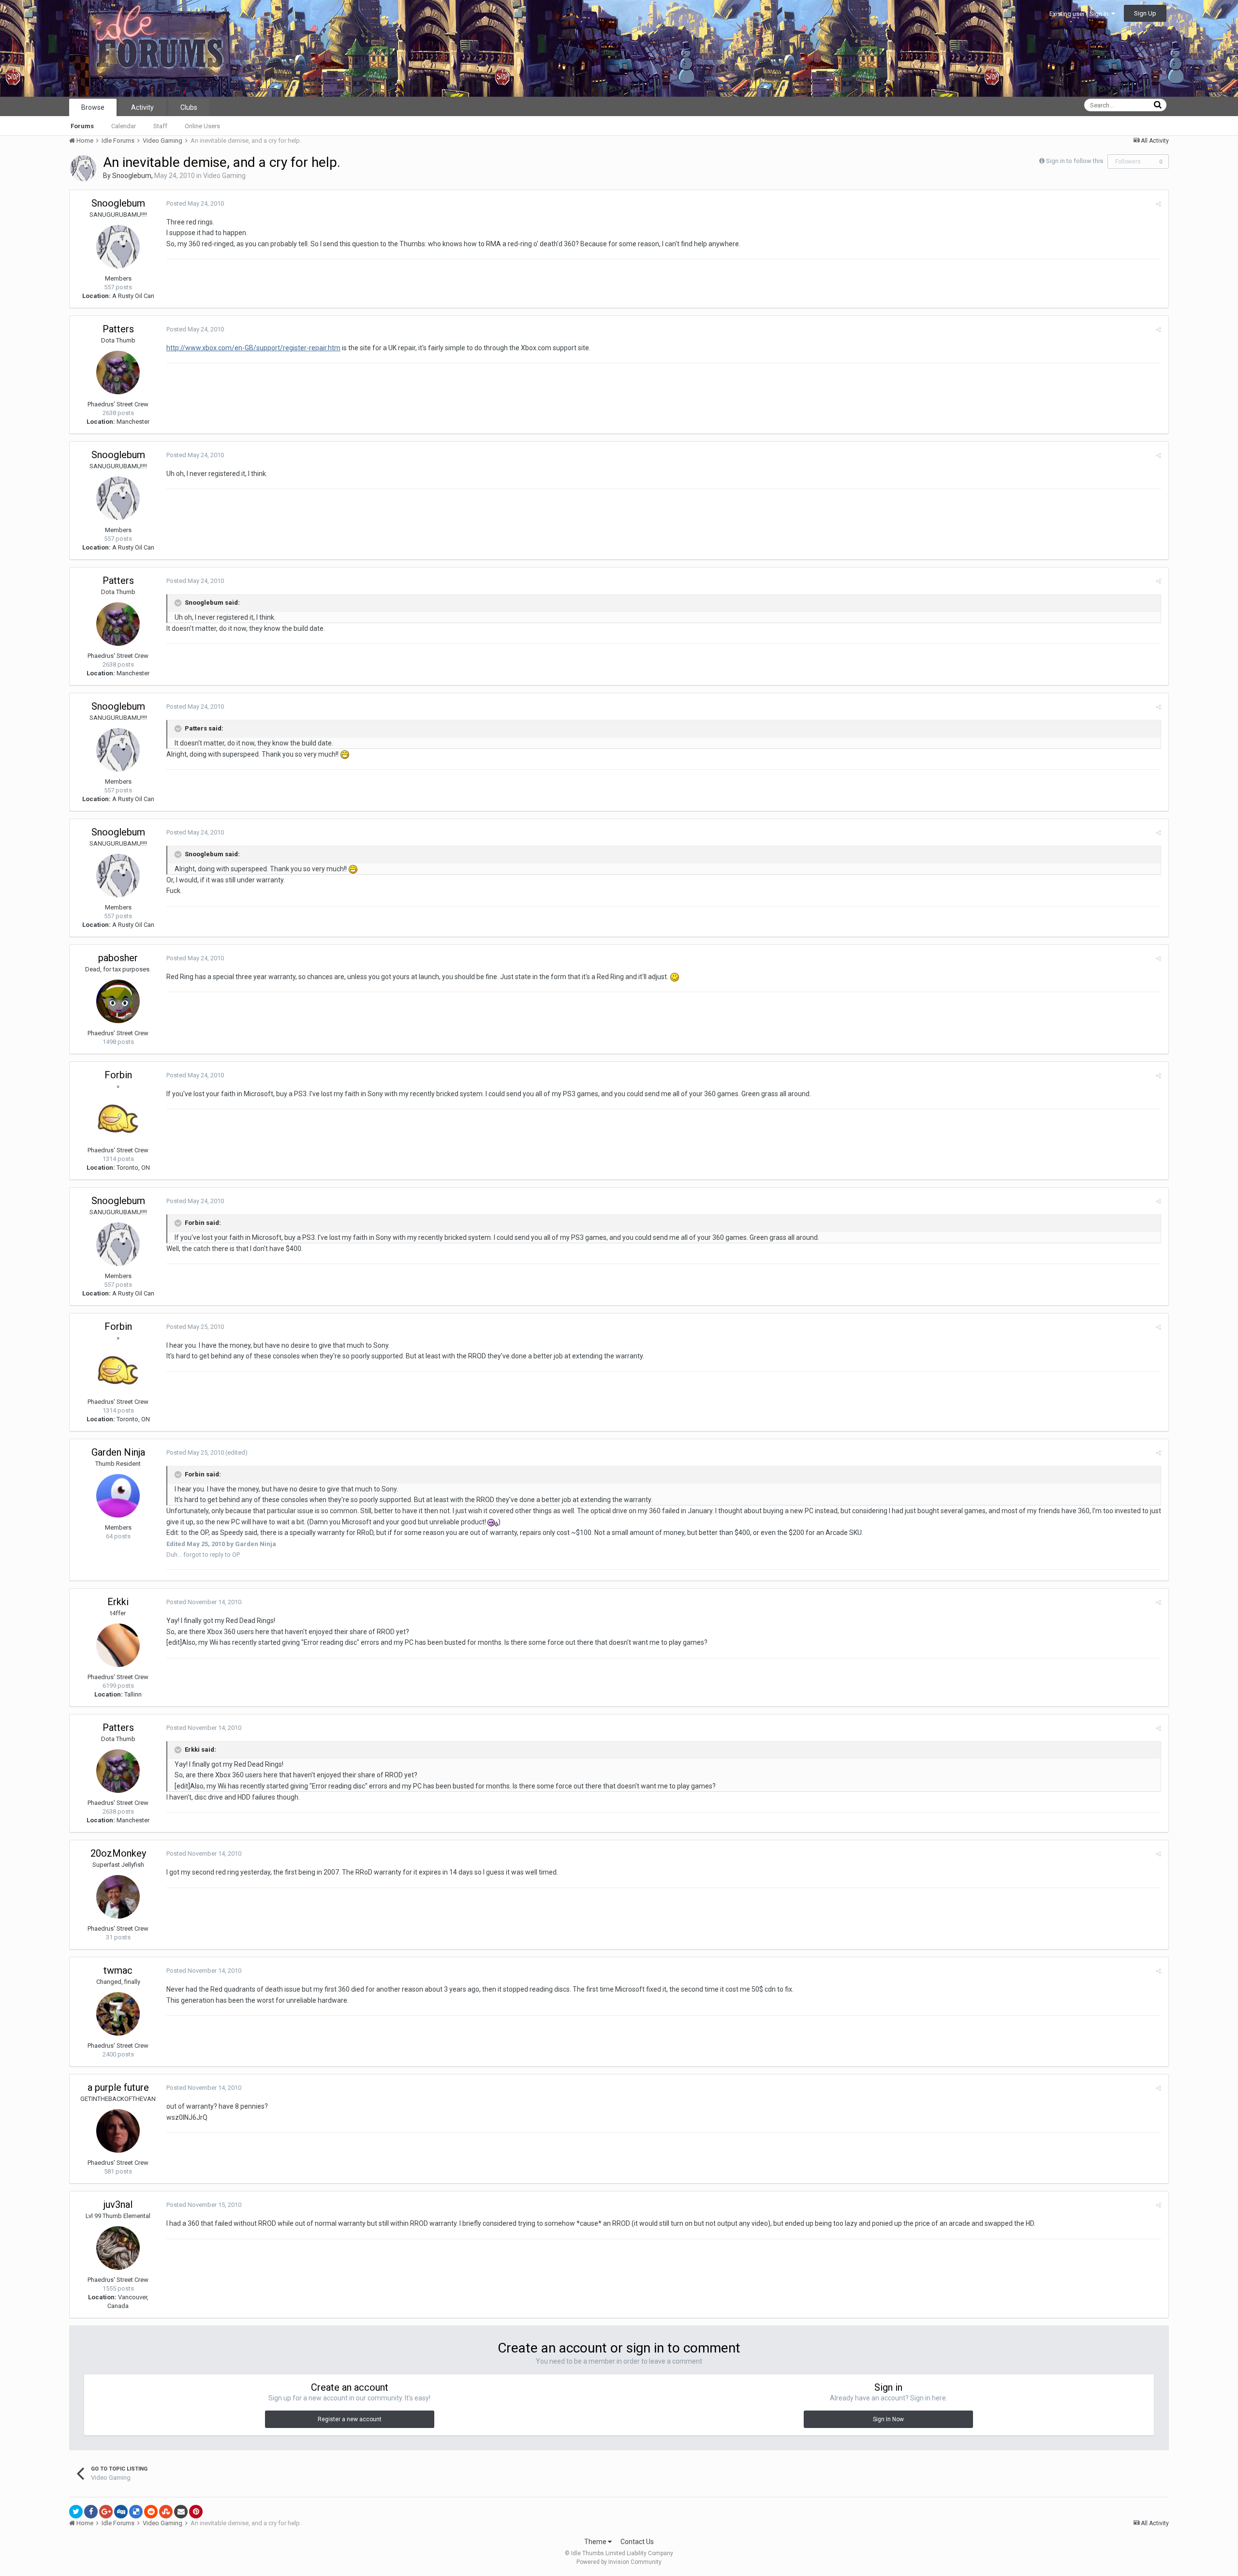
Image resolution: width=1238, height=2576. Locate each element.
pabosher (118, 958)
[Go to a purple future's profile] (118, 2131)
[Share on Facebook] (91, 2512)
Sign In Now (888, 2419)
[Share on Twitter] (76, 2512)
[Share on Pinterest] (196, 2512)
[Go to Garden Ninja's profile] (118, 1496)
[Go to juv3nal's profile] (118, 2248)
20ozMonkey (118, 1853)
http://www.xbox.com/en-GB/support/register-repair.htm (253, 348)
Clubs (189, 107)
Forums (82, 126)
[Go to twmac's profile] (118, 2014)
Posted (195, 203)
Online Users (202, 126)
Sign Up (1145, 13)
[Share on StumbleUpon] (166, 2512)
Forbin (118, 1075)
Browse (93, 107)
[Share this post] (1158, 204)
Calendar (124, 126)
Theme (596, 2542)
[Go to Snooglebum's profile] (83, 168)
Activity (142, 107)
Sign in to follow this (1075, 161)
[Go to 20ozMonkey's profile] (118, 1897)
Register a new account (350, 2419)
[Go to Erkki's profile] (118, 1645)
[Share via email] (181, 2512)
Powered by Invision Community (619, 2562)
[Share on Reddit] (151, 2512)
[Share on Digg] (121, 2512)
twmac (118, 1970)
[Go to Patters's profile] (118, 372)
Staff (160, 126)
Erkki (118, 1602)
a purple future (118, 2087)
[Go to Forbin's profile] (118, 1118)
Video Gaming (224, 176)
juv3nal (118, 2204)
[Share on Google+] (106, 2512)
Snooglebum (132, 176)
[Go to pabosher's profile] (118, 1001)
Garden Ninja (118, 1452)
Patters (118, 329)
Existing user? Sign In (1080, 14)
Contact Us (637, 2542)
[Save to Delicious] (136, 2512)
